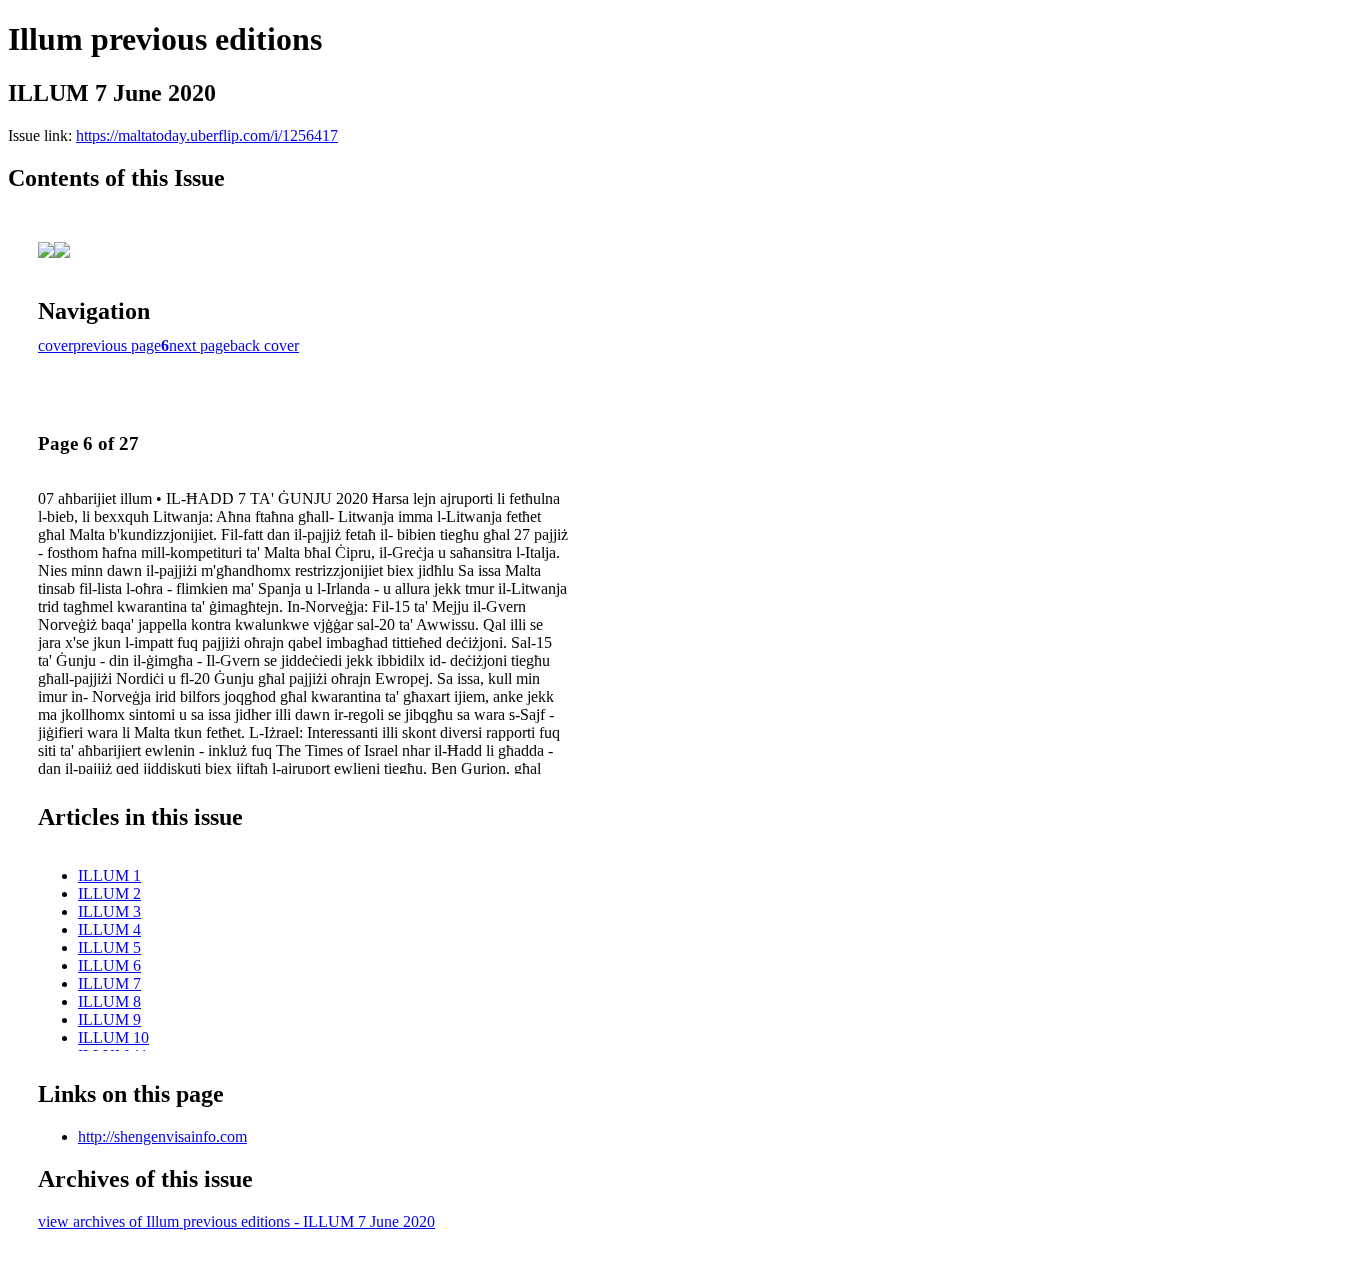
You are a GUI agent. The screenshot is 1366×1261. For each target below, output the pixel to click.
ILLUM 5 (109, 947)
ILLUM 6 (109, 965)
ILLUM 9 (109, 1019)
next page (199, 345)
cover (55, 345)
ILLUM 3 (109, 911)
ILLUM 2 (109, 893)
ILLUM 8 (109, 1001)
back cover (264, 345)
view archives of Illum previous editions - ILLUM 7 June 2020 (236, 1221)
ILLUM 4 (109, 929)
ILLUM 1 (109, 875)
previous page (117, 345)
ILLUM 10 (113, 1037)
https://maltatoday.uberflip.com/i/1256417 (207, 135)
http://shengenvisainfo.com (162, 1136)
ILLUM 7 (109, 983)
